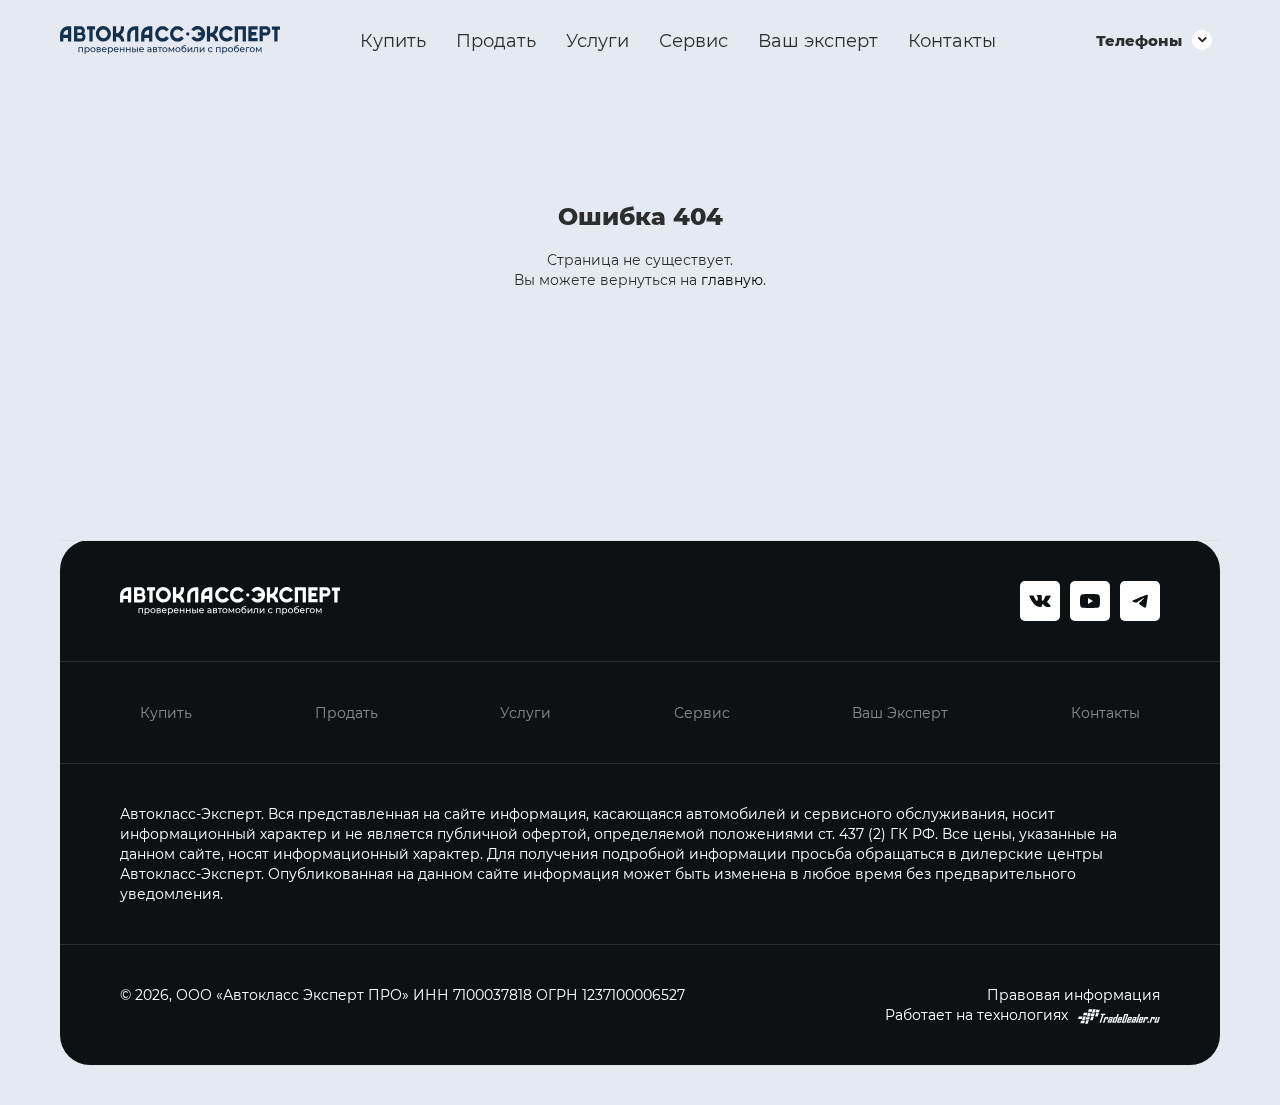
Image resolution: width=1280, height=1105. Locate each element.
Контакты (952, 40)
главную (732, 279)
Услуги (597, 40)
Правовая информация (1073, 994)
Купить (393, 40)
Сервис (693, 40)
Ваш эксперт (818, 40)
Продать (496, 40)
